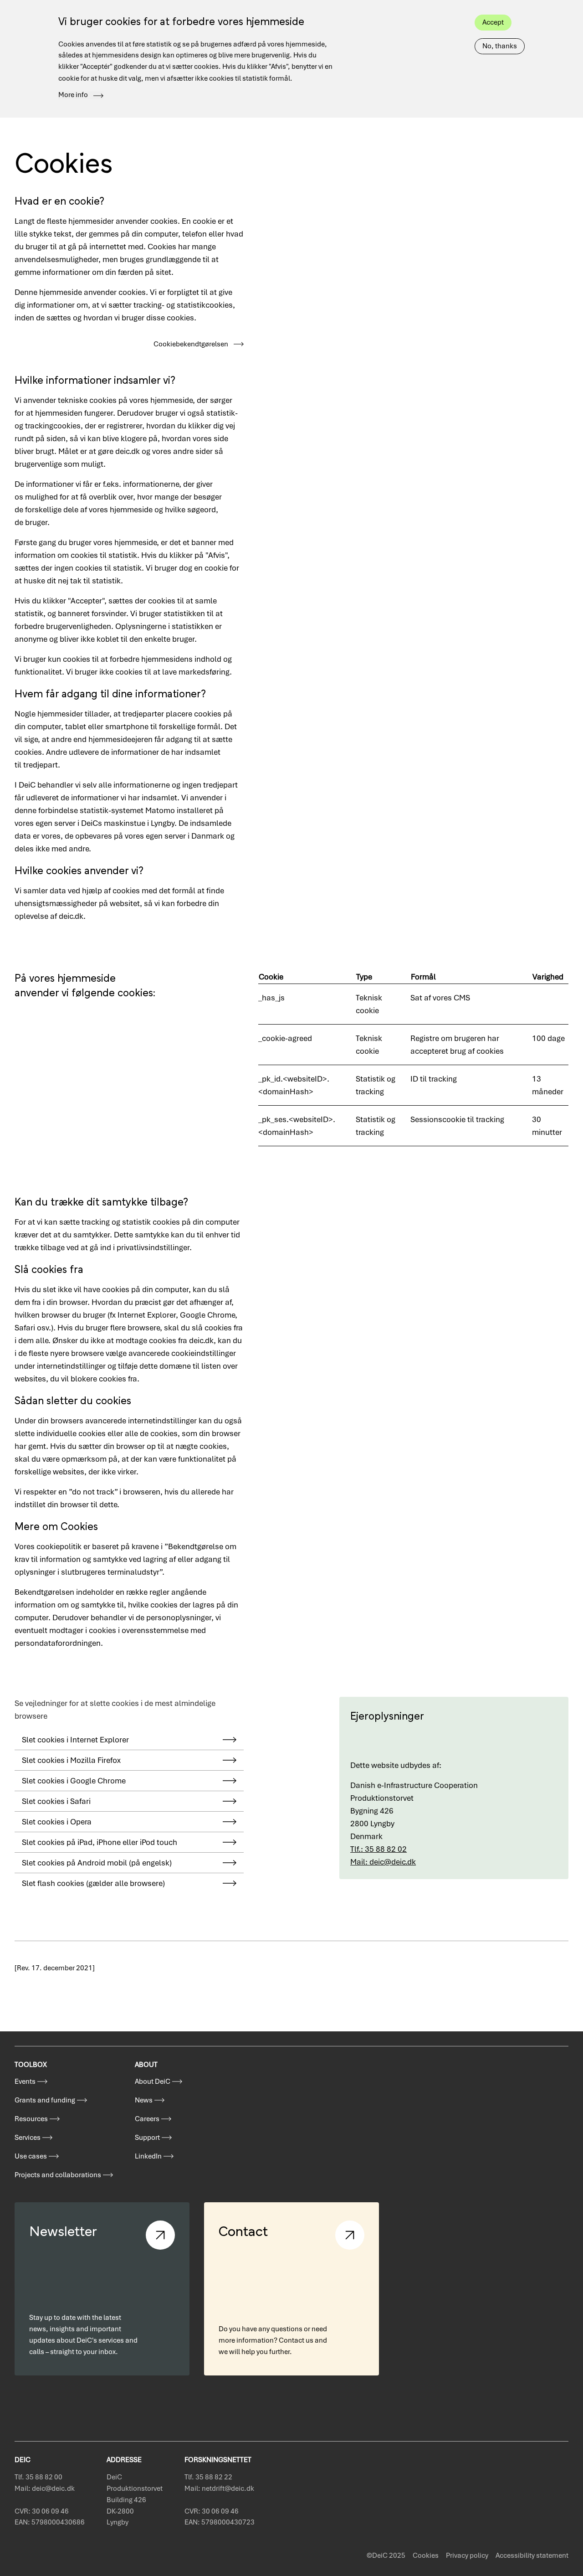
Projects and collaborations (58, 2175)
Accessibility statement (532, 2555)
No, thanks (500, 46)
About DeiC (153, 2081)
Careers (147, 2119)
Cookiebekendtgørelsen (191, 344)
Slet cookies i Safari (56, 1801)
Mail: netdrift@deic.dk (219, 2488)
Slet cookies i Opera (57, 1822)
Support (147, 2138)
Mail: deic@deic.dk (383, 1862)
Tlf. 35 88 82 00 (38, 2477)
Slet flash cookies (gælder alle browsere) (93, 1883)
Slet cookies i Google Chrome (74, 1781)
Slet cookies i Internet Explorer (75, 1740)
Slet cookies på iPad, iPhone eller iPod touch (100, 1842)
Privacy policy (467, 2555)
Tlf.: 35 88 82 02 (378, 1849)
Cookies (426, 2555)
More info (73, 95)
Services (28, 2138)
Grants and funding (45, 2100)
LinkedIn (148, 2156)
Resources (31, 2119)
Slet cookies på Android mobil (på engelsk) (97, 1863)
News (144, 2100)
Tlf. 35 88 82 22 (208, 2477)
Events (25, 2081)
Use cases (31, 2156)
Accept (493, 22)
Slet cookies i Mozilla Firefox (71, 1760)
